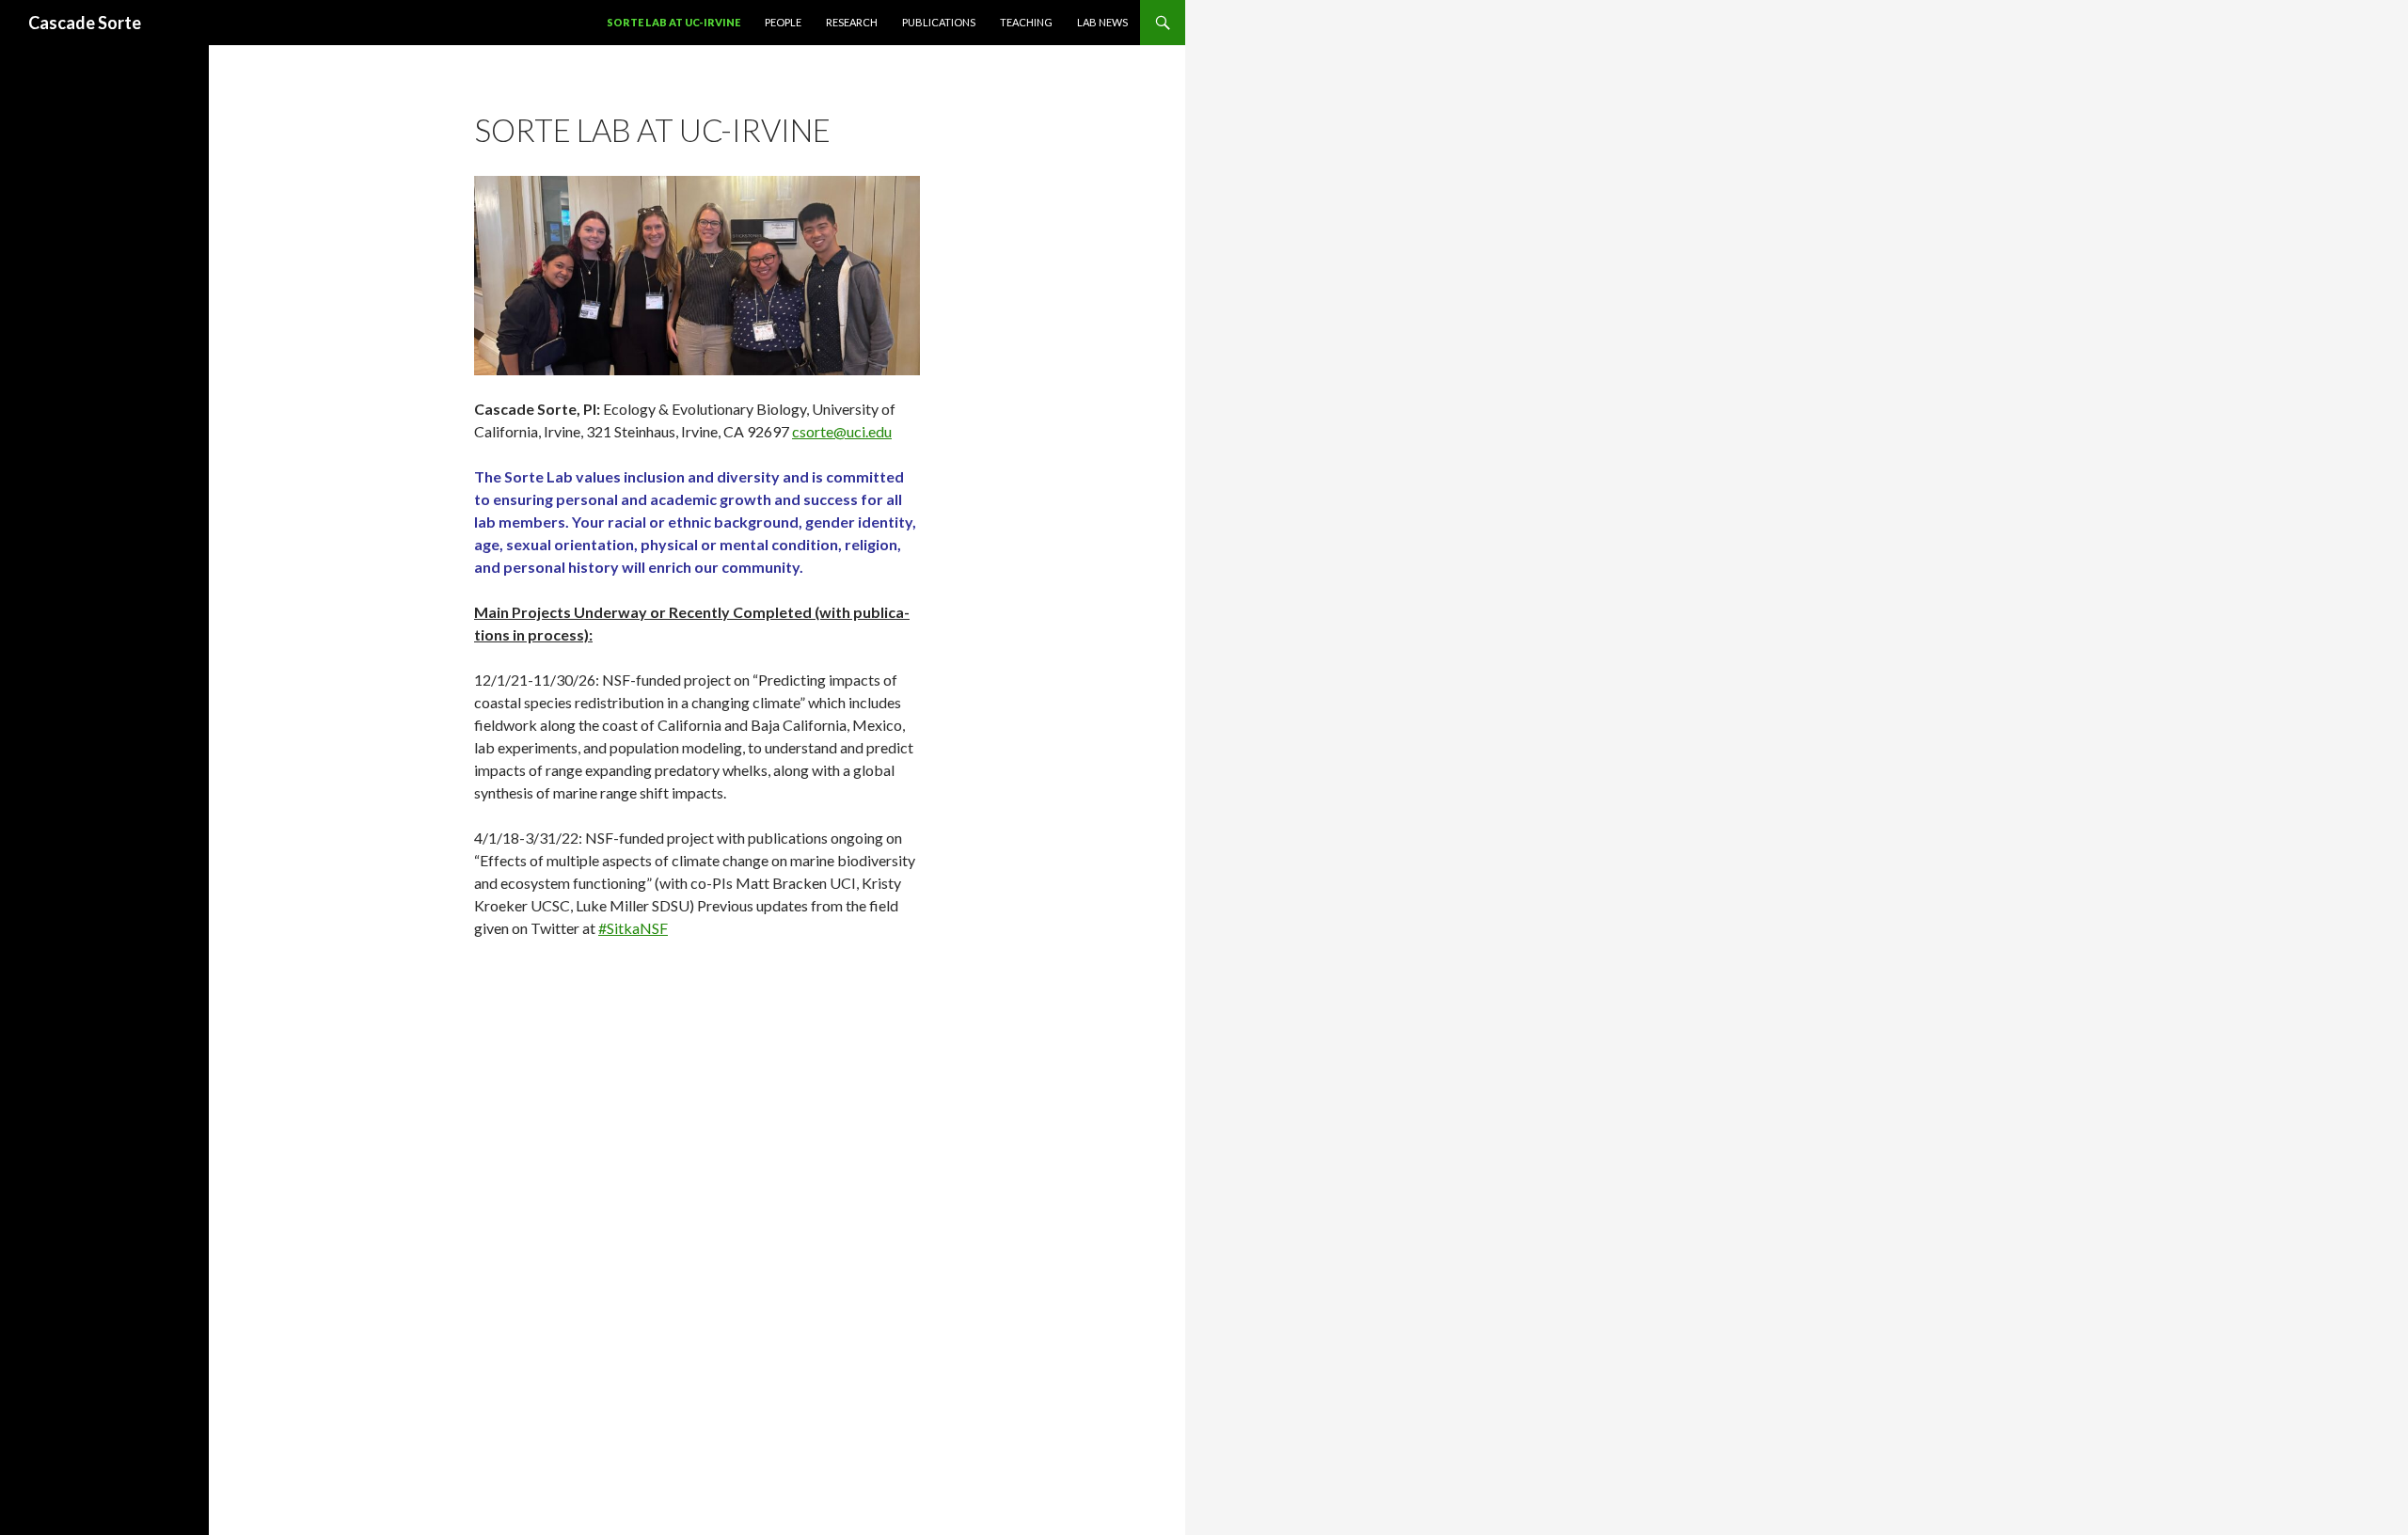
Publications (939, 22)
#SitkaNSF (633, 928)
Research (852, 22)
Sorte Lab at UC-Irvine (673, 22)
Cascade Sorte (85, 23)
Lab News (1102, 22)
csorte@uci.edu (842, 431)
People (783, 22)
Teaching (1026, 22)
